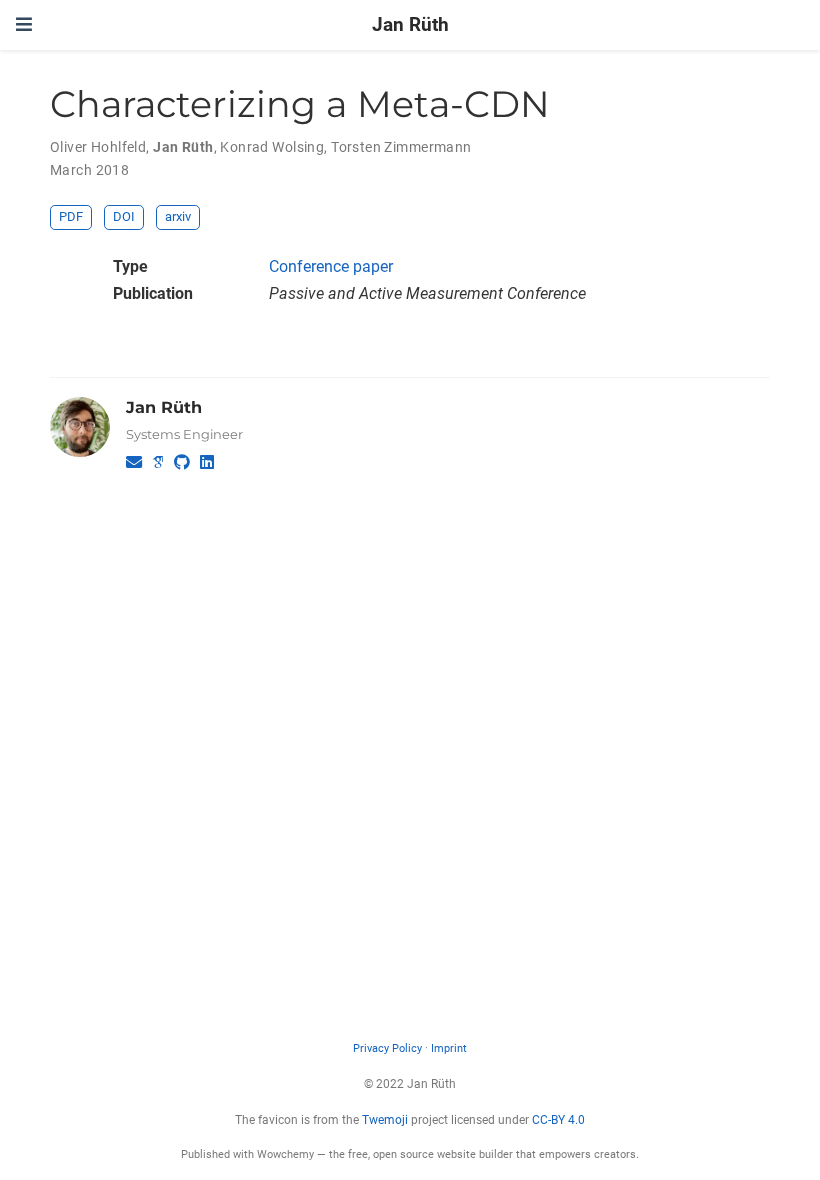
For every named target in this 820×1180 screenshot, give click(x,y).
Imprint (449, 1048)
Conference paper (331, 266)
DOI (124, 216)
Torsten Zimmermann (401, 147)
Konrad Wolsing (272, 147)
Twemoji (385, 1120)
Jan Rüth (410, 24)
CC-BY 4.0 (558, 1120)
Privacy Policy (387, 1048)
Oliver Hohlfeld (98, 147)
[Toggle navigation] (24, 24)
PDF (71, 216)
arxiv (178, 216)
